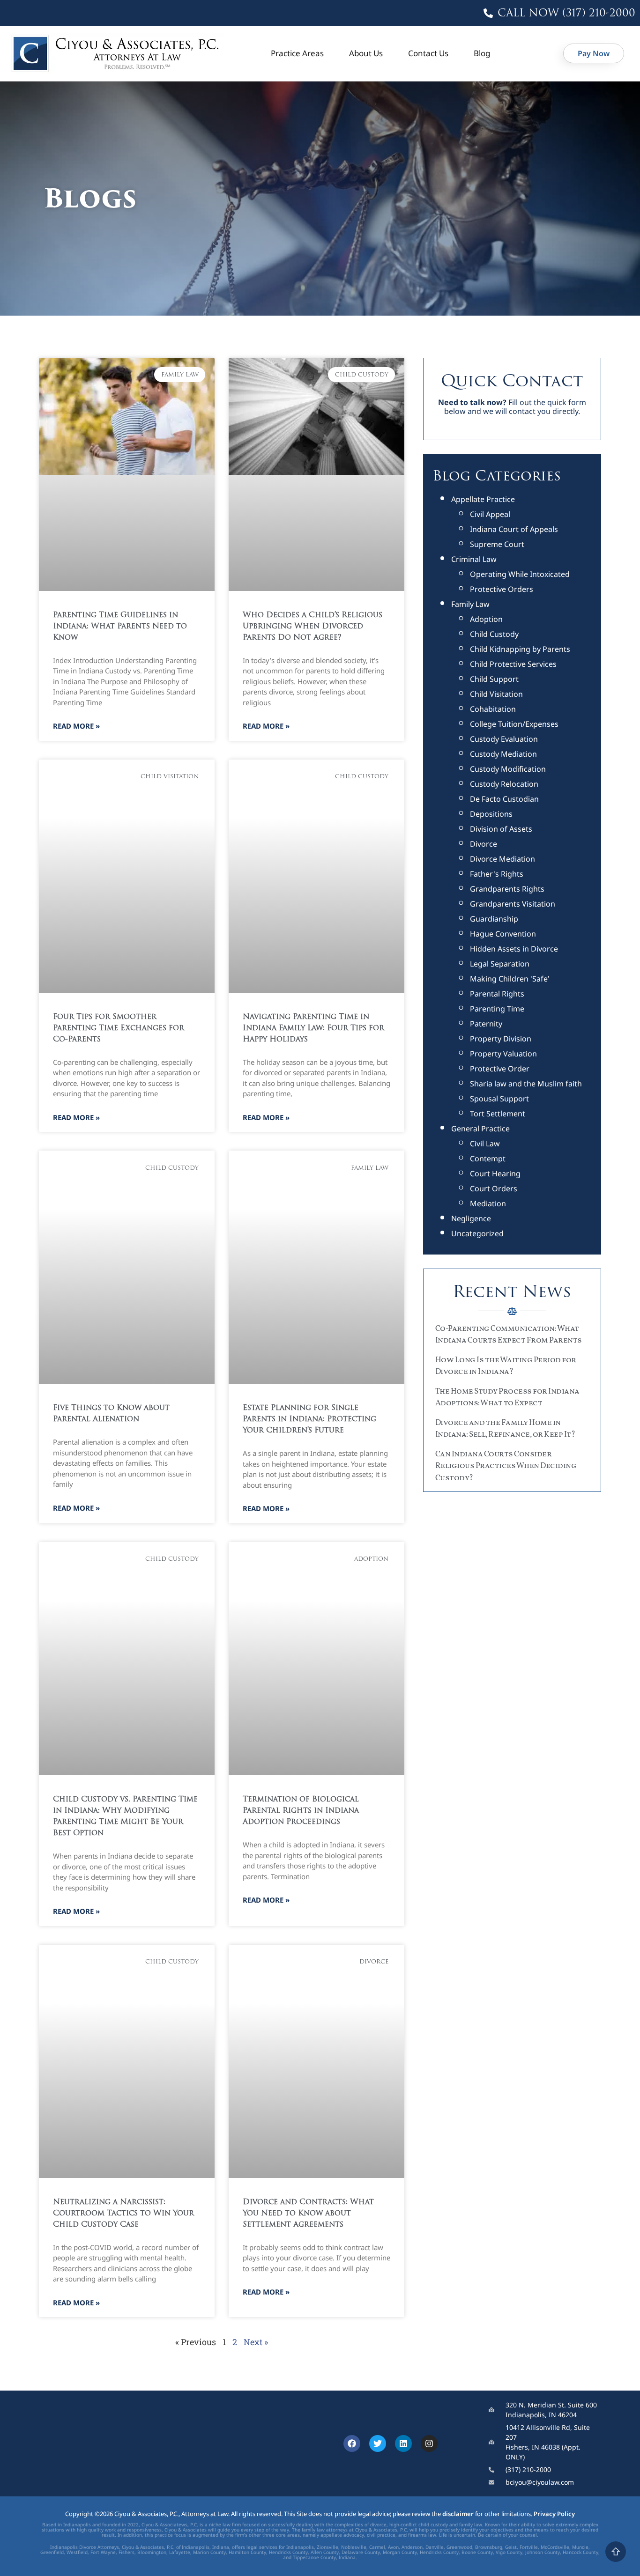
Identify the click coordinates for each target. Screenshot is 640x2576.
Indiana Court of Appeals (514, 529)
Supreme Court (497, 544)
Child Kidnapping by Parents (520, 649)
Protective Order (500, 1069)
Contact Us (428, 53)
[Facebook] (352, 2443)
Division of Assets (501, 829)
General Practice (480, 1129)
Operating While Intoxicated (520, 574)
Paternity (486, 1024)
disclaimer (458, 2514)
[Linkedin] (403, 2443)
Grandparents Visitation (513, 904)
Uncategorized (477, 1233)
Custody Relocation (504, 784)
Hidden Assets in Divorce (514, 949)
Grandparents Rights (507, 889)
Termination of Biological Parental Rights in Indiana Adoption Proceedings (301, 1811)
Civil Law (485, 1144)
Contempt (488, 1159)
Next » (256, 2342)
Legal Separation (500, 964)
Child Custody (494, 634)
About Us (366, 53)
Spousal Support (499, 1099)
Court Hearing (495, 1174)
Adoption (486, 619)
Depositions (491, 814)
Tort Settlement (498, 1114)
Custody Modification (508, 769)
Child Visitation (496, 694)
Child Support (494, 679)
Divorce (484, 844)
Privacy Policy (554, 2514)
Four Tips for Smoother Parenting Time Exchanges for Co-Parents (119, 1028)
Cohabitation (493, 709)
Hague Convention (503, 934)
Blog (482, 53)
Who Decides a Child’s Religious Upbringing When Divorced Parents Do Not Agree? (313, 627)
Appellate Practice (483, 499)
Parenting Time (497, 1009)
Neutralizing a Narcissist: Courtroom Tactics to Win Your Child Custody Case (123, 2214)
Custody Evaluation (504, 739)
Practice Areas (297, 53)
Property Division (501, 1039)
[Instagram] (429, 2443)
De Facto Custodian (504, 799)
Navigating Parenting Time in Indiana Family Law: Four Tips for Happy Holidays (313, 1028)
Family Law (470, 604)
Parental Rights (497, 994)
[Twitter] (378, 2443)
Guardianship (494, 919)
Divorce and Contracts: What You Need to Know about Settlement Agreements (308, 2214)
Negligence (471, 1218)
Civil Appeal (490, 514)
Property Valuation (503, 1054)
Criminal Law (474, 559)
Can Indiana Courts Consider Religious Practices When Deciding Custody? (506, 1466)
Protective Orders (502, 589)
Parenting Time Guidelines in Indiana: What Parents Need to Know (120, 627)
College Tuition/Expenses (514, 724)
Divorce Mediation (502, 859)
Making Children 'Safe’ (510, 979)
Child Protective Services (513, 664)
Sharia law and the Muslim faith (526, 1084)
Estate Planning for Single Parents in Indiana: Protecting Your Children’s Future (309, 1419)
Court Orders (494, 1188)
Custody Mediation (503, 754)
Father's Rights (497, 874)
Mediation (488, 1203)
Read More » (76, 726)
